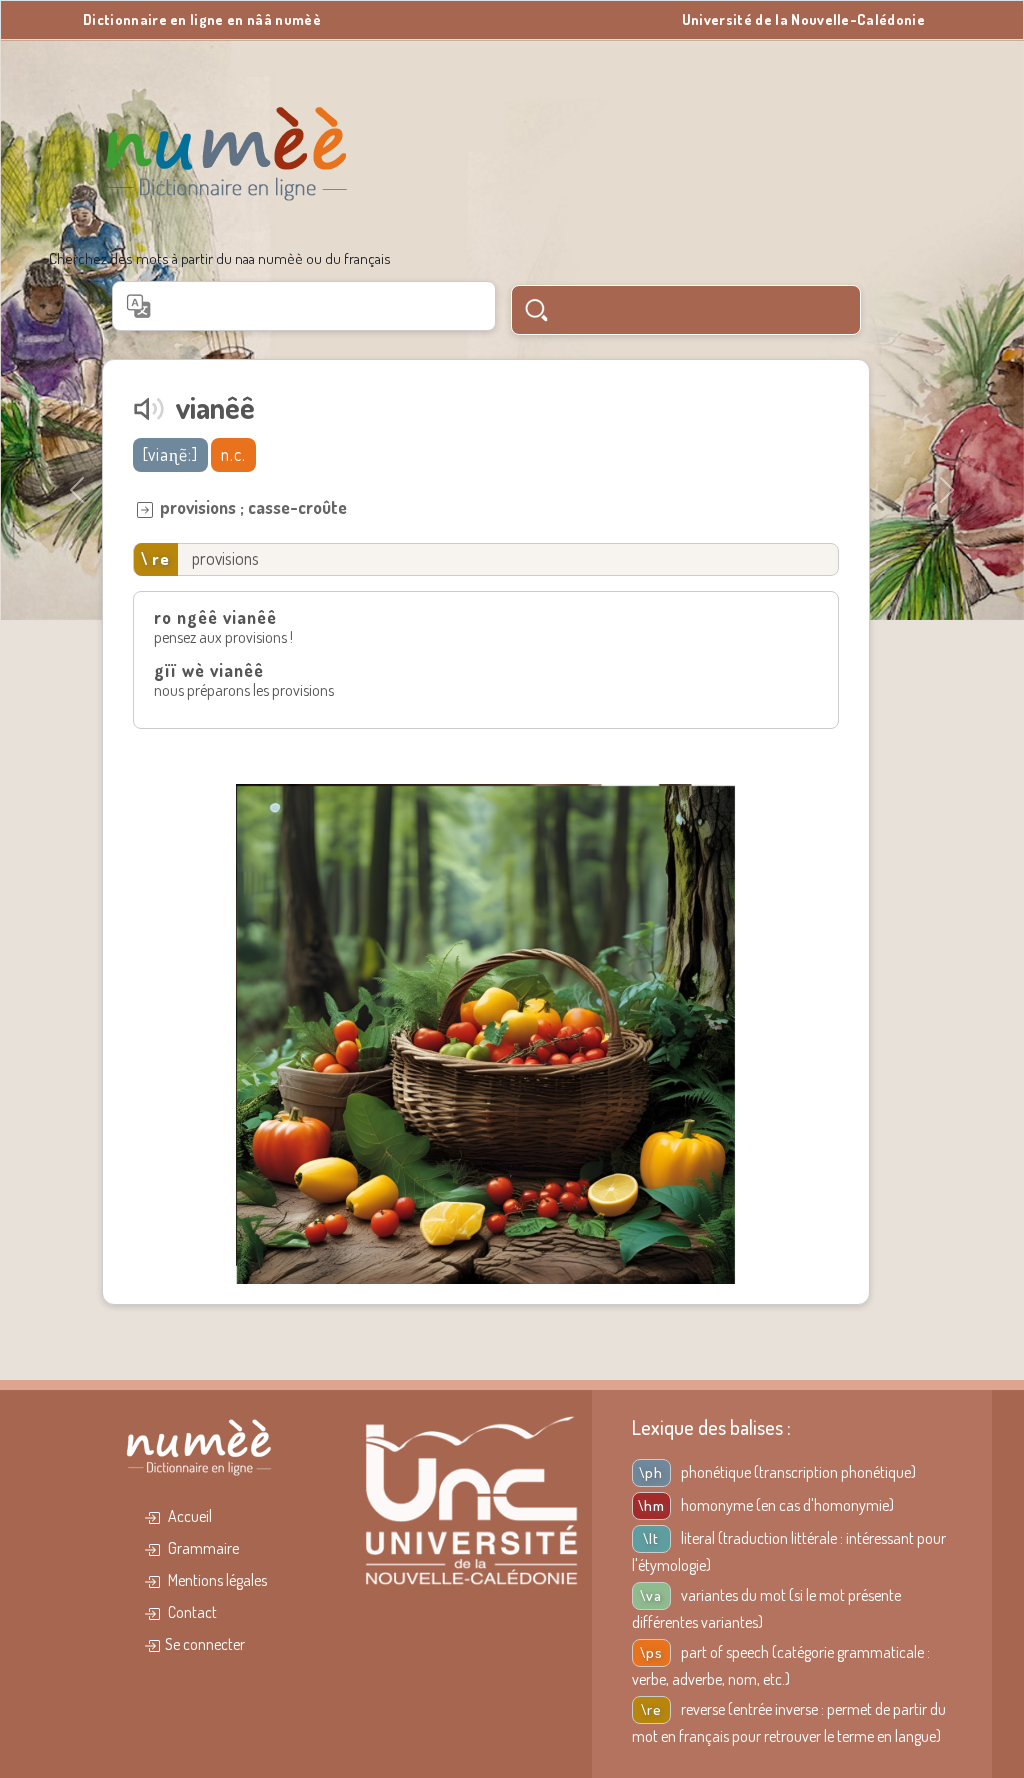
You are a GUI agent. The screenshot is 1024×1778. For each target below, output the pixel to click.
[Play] (149, 409)
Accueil (188, 1516)
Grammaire (202, 1548)
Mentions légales (216, 1580)
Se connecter (205, 1644)
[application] (149, 409)
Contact (191, 1612)
